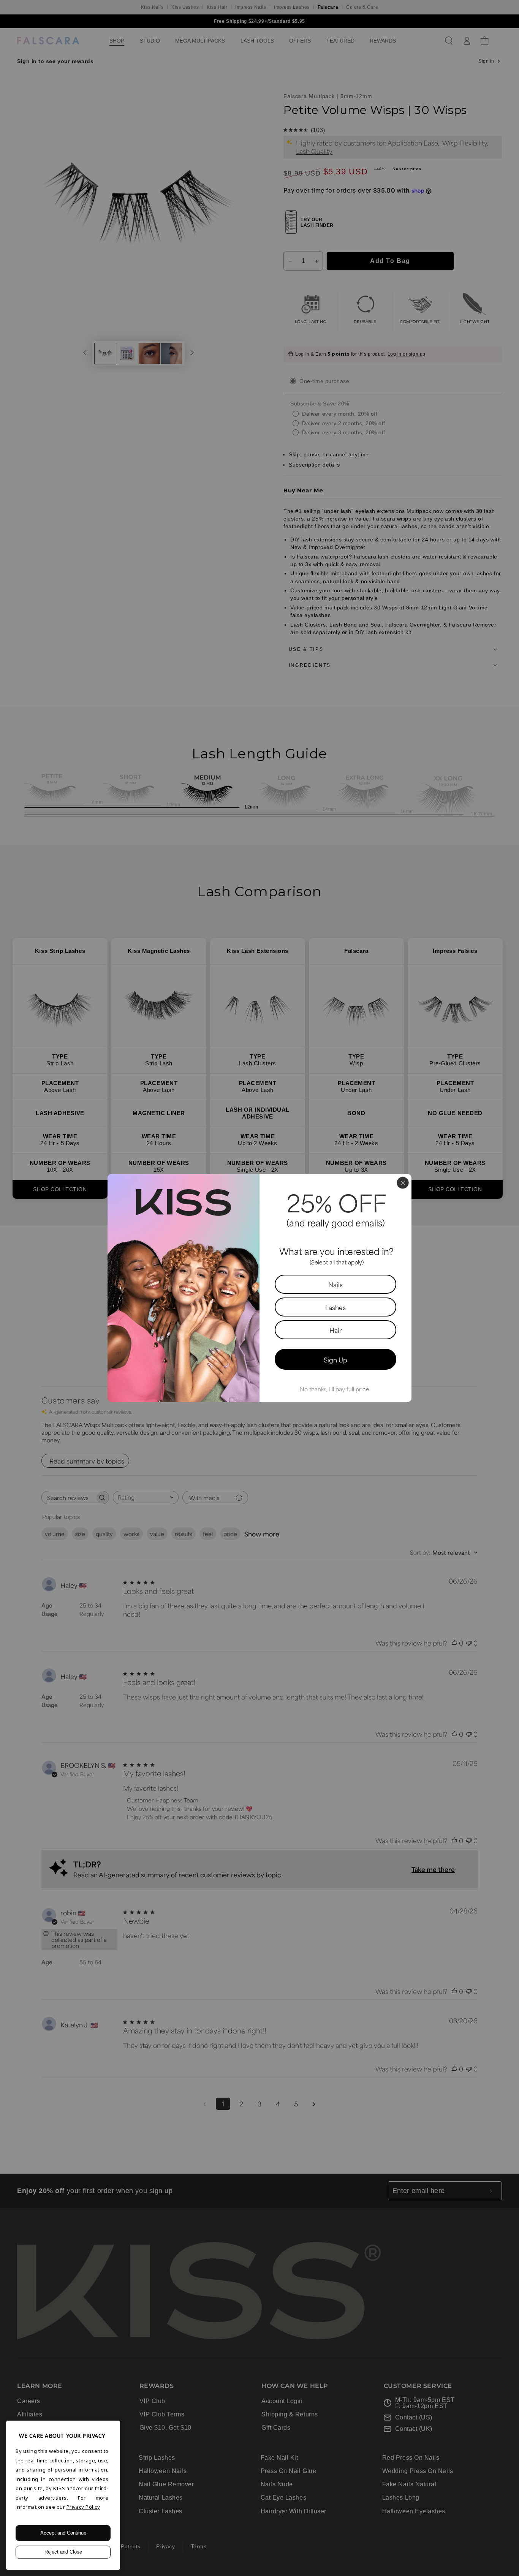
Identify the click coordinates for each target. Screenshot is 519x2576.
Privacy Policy (83, 2507)
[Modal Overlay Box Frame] (259, 1288)
